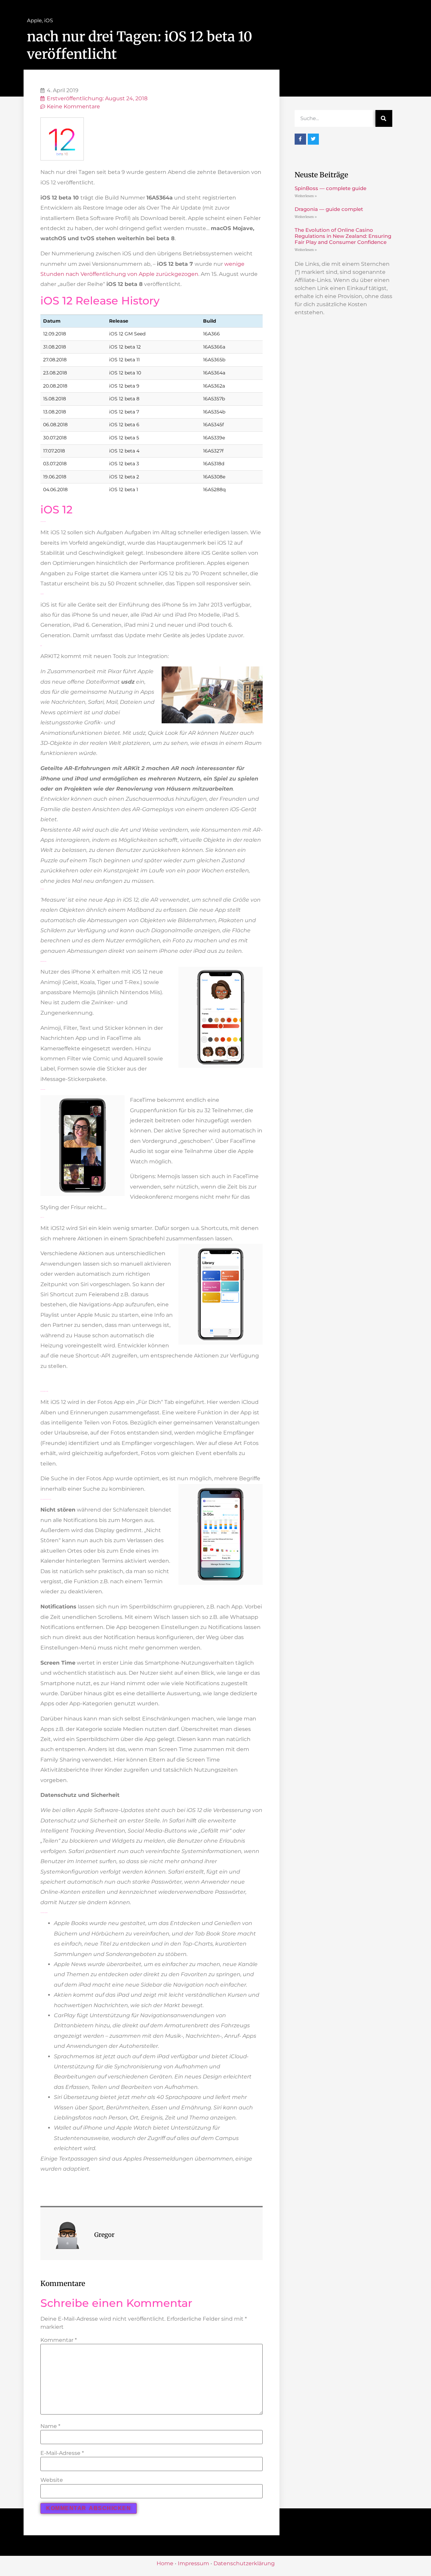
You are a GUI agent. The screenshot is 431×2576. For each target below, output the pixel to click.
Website (52, 2480)
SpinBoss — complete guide (330, 188)
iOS (48, 20)
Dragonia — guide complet (329, 209)
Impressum (193, 2563)
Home (165, 2563)
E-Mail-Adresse (62, 2453)
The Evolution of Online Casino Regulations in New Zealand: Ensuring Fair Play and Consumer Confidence (343, 236)
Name (50, 2426)
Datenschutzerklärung (244, 2563)
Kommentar (59, 2340)
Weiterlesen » (306, 196)
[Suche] (384, 118)
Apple (34, 20)
